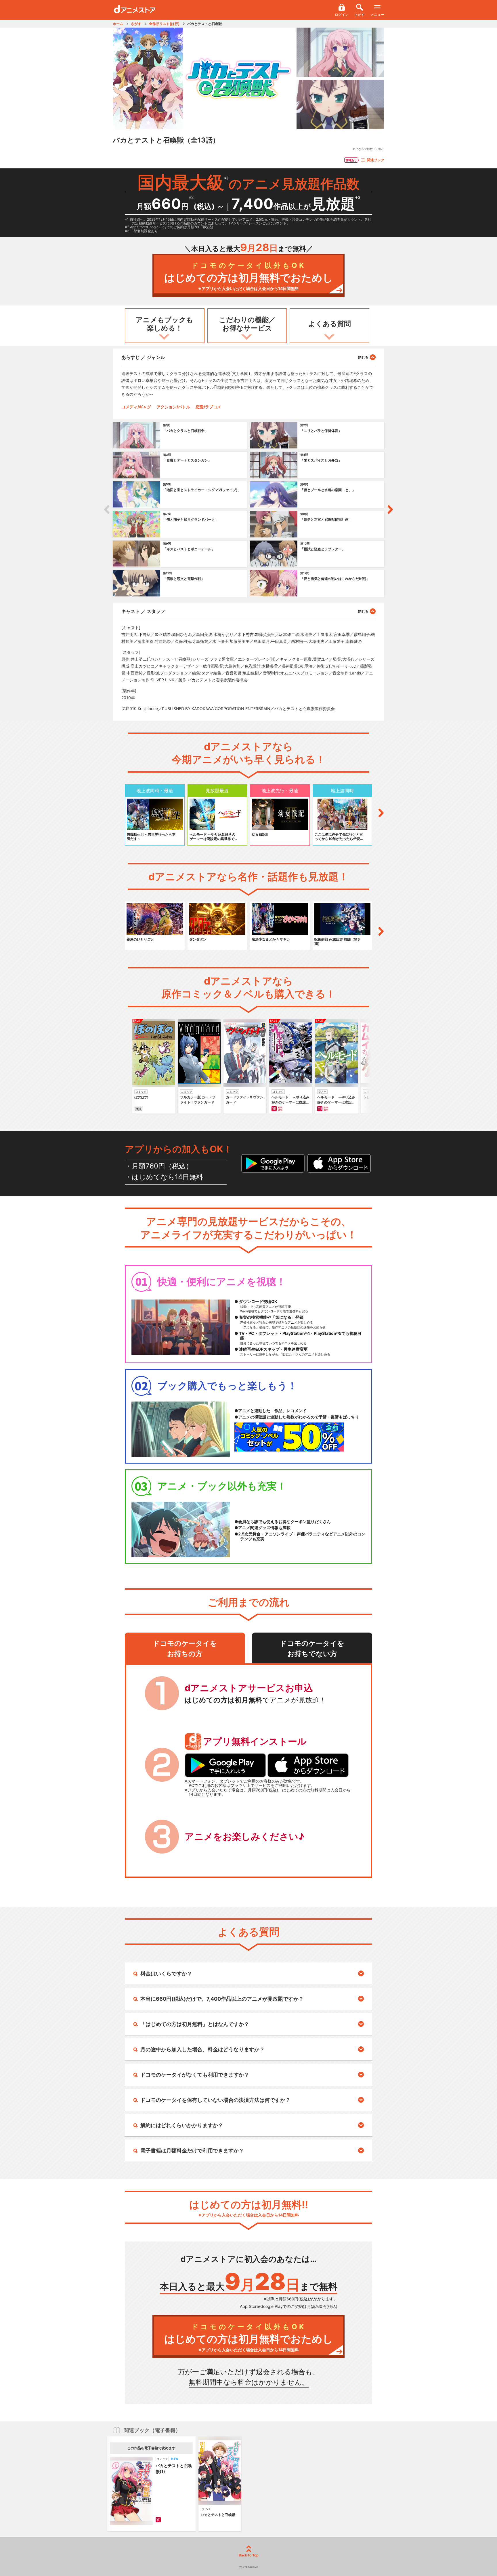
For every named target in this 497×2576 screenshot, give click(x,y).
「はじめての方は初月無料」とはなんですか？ (195, 2024)
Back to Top (249, 2555)
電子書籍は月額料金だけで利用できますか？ (192, 2151)
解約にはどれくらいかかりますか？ (182, 2125)
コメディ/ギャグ (136, 407)
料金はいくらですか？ (166, 1974)
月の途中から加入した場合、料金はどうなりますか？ (202, 2049)
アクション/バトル (173, 407)
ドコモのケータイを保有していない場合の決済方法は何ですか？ (215, 2100)
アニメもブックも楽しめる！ (165, 324)
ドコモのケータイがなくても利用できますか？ (195, 2075)
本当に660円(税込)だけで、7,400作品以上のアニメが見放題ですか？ (222, 1999)
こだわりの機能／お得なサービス (247, 324)
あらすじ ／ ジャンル (143, 357)
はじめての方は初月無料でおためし (249, 276)
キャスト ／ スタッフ (143, 611)
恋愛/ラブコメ (208, 407)
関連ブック (376, 160)
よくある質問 (330, 324)
